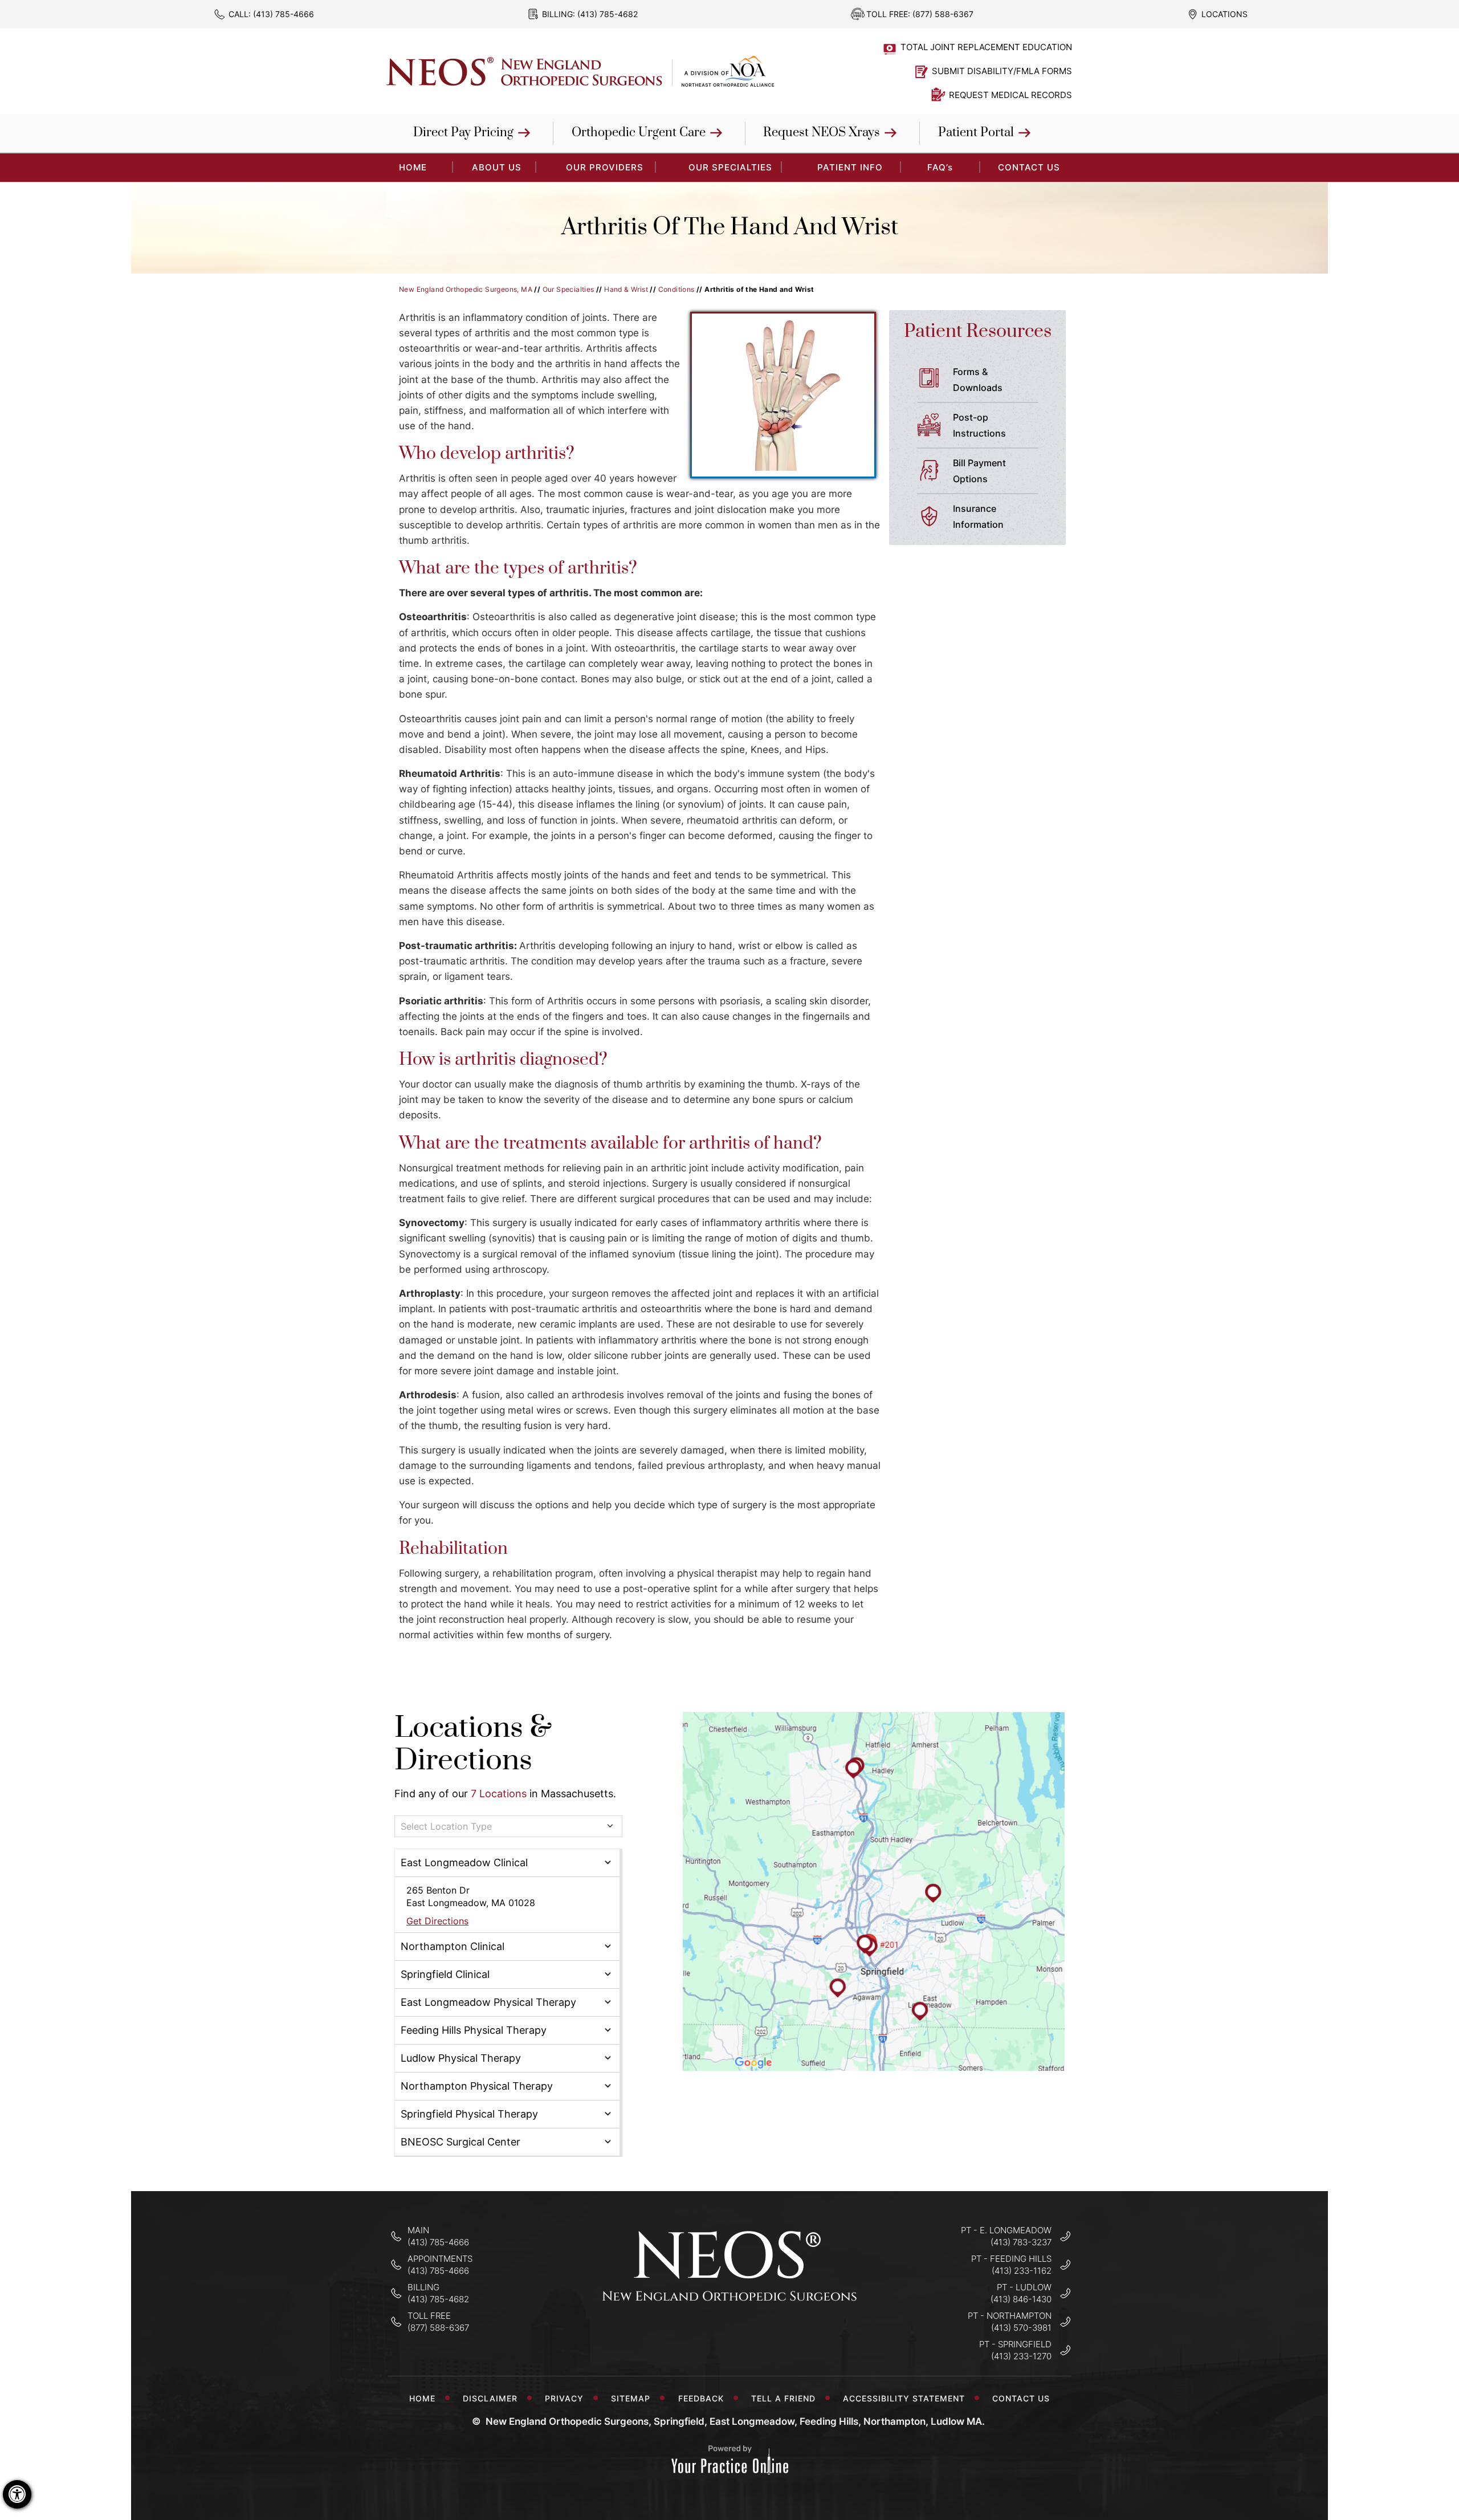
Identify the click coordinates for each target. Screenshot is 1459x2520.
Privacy (564, 2398)
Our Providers (605, 167)
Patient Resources (978, 331)
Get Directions (437, 1921)
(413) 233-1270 (1021, 2356)
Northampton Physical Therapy (477, 2086)
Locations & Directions (473, 1745)
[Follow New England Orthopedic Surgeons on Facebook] (694, 2336)
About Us (497, 167)
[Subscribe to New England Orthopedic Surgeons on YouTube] (766, 2336)
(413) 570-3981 (1021, 2328)
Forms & (978, 380)
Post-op (979, 425)
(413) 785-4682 (608, 14)
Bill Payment (979, 471)
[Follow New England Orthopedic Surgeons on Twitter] (730, 2336)
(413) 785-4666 (284, 14)
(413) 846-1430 (1021, 2299)
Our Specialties (730, 167)
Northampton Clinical (453, 1946)
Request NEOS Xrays (822, 133)
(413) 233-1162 (1022, 2271)
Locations (1224, 14)
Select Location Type (446, 1826)
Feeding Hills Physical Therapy (474, 2030)
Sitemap (631, 2398)
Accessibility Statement (904, 2398)
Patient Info (850, 167)
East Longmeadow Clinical (464, 1862)
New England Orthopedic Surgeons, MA (466, 289)
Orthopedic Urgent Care (639, 133)
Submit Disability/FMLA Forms (1002, 71)
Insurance (978, 516)
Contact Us (1029, 167)
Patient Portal (976, 133)
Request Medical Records (1010, 95)
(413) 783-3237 (1021, 2242)
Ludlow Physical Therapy (461, 2058)
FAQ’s (940, 167)
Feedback (701, 2398)
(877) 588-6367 (943, 14)
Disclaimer (490, 2398)
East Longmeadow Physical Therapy (488, 2002)
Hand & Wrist (626, 289)
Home (422, 2398)
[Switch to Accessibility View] (17, 2494)
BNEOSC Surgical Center (460, 2142)
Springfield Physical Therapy (469, 2114)
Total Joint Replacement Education (986, 47)
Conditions (676, 289)
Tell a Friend (783, 2398)
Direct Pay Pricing (463, 133)
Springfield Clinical (445, 1974)
